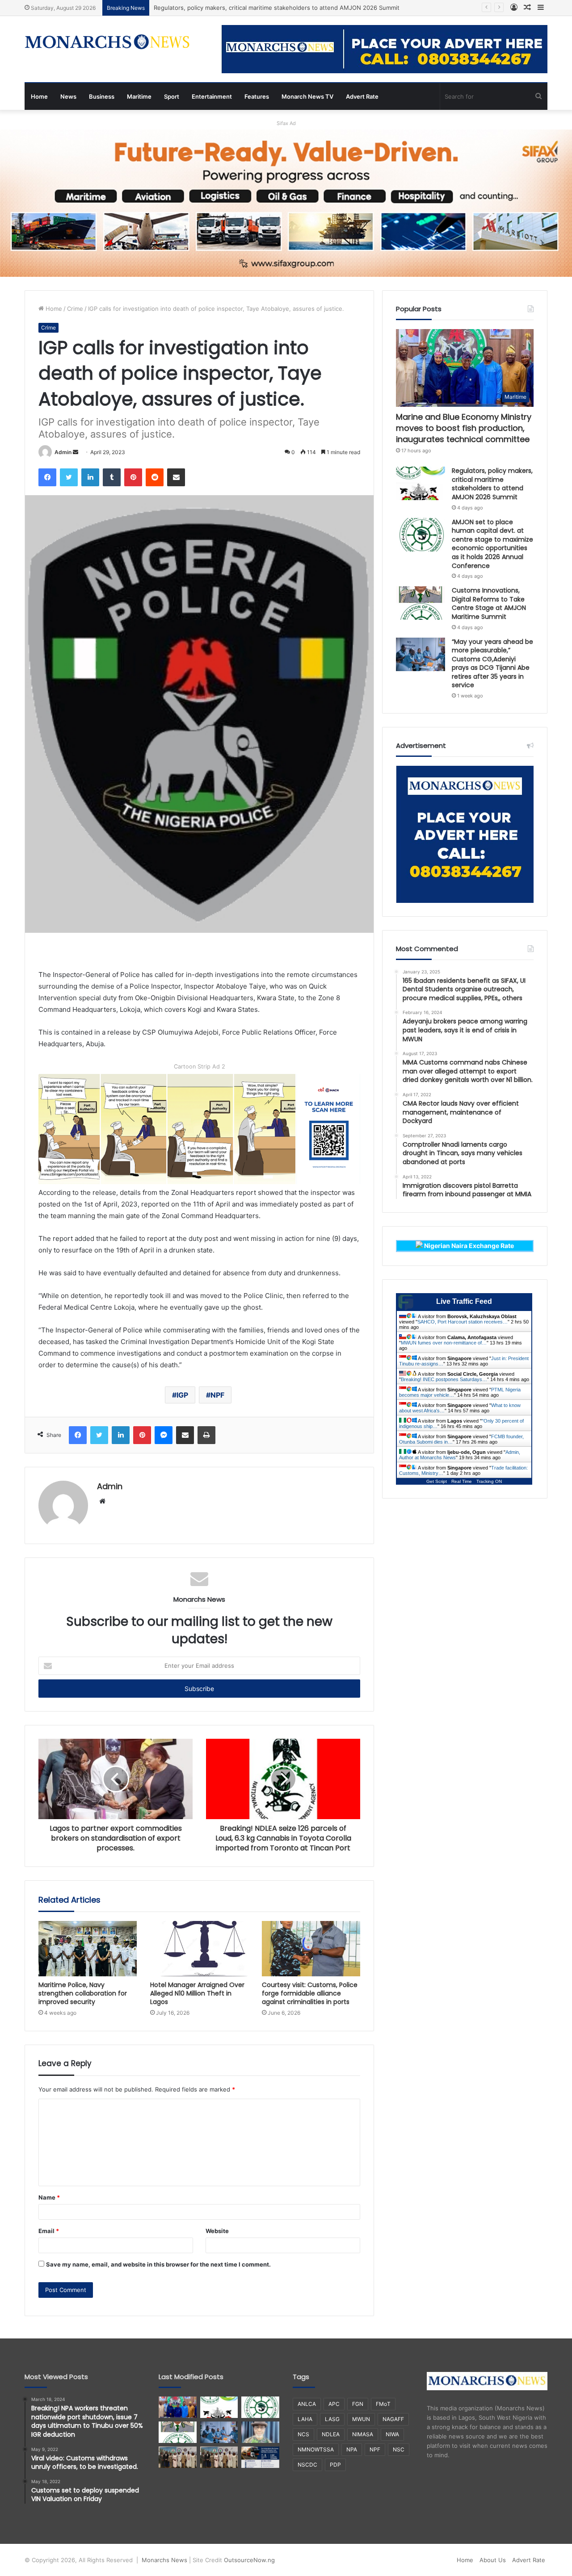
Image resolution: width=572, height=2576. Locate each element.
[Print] (206, 1435)
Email (49, 2231)
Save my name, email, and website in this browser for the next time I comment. (158, 2264)
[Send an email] (76, 452)
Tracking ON (489, 1481)
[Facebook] (47, 477)
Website (217, 2231)
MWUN (361, 2419)
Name (49, 2197)
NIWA (392, 2434)
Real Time (462, 1481)
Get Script (437, 1481)
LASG (332, 2419)
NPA (352, 2449)
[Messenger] (164, 1435)
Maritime (139, 96)
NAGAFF (393, 2419)
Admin (63, 452)
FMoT (383, 2404)
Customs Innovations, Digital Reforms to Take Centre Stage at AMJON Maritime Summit (489, 603)
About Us (493, 2560)
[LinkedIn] (90, 477)
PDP (335, 2465)
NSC (399, 2449)
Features (257, 96)
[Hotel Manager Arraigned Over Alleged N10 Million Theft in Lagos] (199, 1949)
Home (39, 96)
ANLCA (307, 2404)
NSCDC (307, 2465)
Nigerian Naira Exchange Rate (468, 1246)
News (68, 96)
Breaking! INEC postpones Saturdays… (444, 1379)
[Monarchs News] (107, 43)
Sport (172, 96)
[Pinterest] (133, 477)
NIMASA (363, 2434)
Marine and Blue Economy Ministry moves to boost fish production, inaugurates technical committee (464, 428)
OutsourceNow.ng (249, 2560)
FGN (358, 2404)
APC (334, 2404)
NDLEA (331, 2434)
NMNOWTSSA (316, 2449)
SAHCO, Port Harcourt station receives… (463, 1322)
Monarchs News (164, 2560)
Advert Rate (362, 96)
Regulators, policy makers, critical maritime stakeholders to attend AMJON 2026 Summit (492, 484)
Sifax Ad (286, 123)
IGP (182, 1395)
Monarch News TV (307, 96)
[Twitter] (69, 477)
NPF (217, 1395)
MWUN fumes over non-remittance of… (444, 1343)
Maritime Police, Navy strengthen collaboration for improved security (83, 1993)
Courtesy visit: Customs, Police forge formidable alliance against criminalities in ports (310, 1993)
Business (102, 96)
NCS (303, 2434)
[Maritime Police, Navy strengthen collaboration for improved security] (88, 1949)
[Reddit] (155, 477)
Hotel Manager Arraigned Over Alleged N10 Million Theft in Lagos (197, 1993)
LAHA (305, 2419)
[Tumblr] (112, 477)
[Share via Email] (176, 477)
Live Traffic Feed (464, 1301)
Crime (75, 309)
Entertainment (212, 96)
